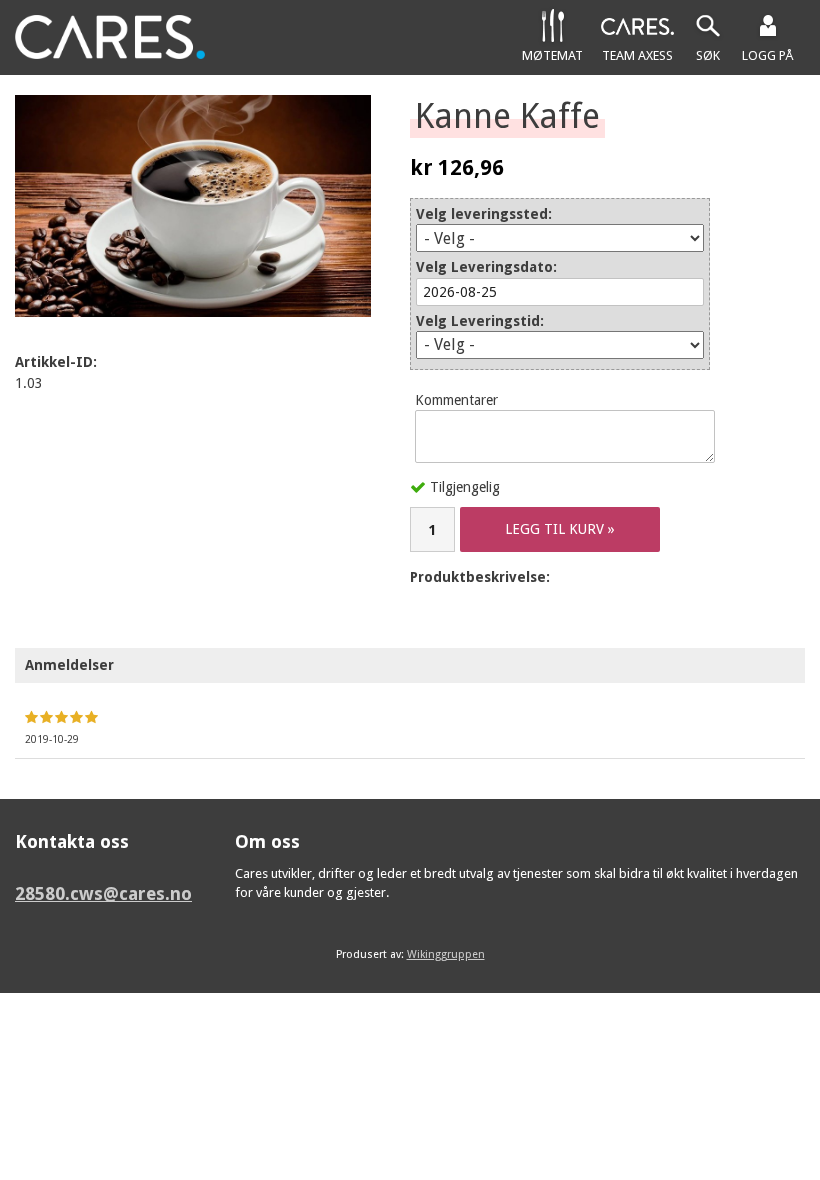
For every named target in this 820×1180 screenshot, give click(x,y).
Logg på (768, 55)
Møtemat (552, 55)
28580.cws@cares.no (103, 893)
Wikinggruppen (446, 954)
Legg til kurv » (560, 529)
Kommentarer (456, 400)
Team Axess (637, 55)
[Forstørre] (193, 206)
